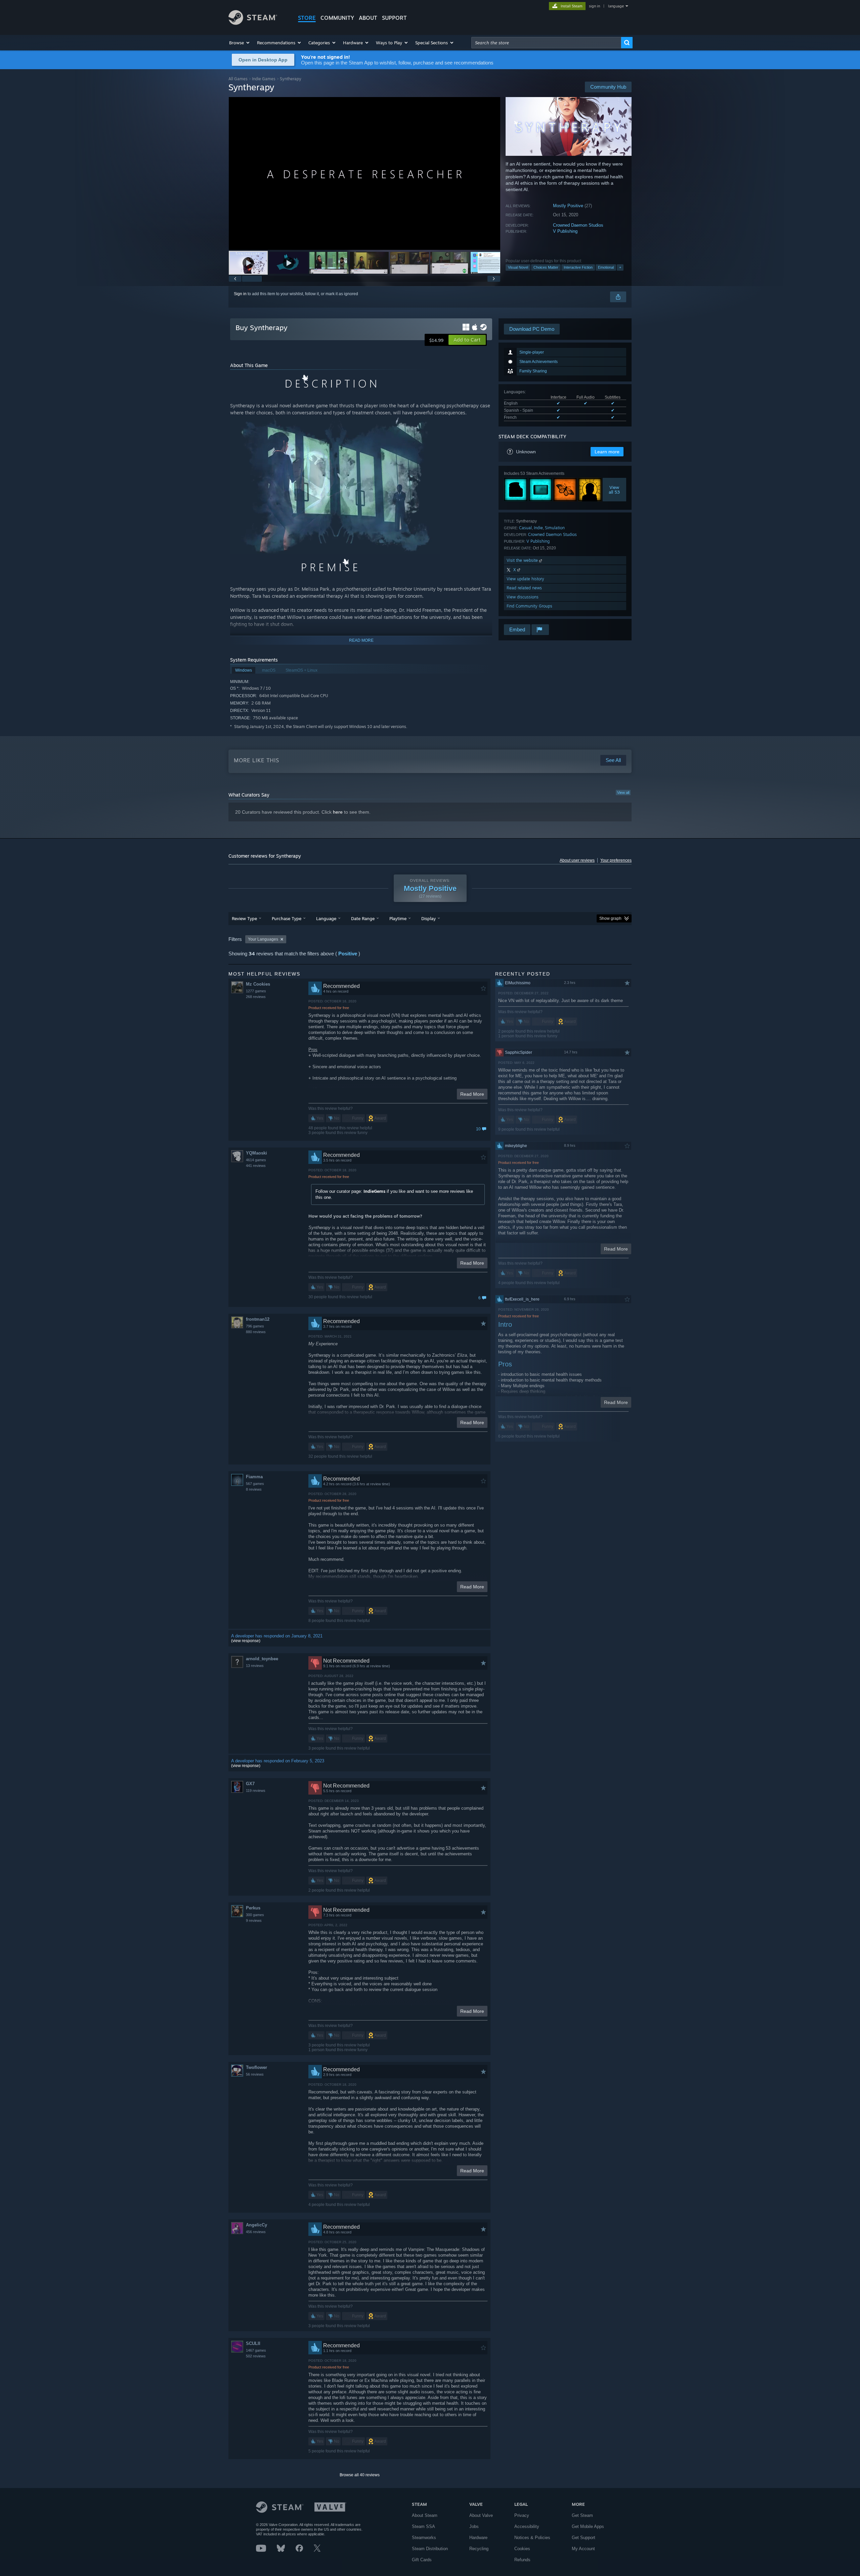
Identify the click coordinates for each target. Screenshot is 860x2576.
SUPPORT (394, 18)
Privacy (522, 2515)
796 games (255, 1326)
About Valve (481, 2515)
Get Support (584, 2538)
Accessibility (527, 2526)
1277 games (256, 991)
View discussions (523, 597)
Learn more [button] (607, 452)
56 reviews (255, 2074)
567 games (255, 1484)
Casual (525, 528)
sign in (594, 6)
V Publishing (565, 231)
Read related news (524, 588)
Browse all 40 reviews (360, 2475)
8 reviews (254, 1489)
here (338, 812)
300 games (255, 1915)
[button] (240, 43)
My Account (583, 2549)
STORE (307, 18)
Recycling (479, 2549)
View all (623, 793)
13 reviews (255, 1666)
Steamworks (424, 2538)
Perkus (253, 1908)
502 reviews (256, 2356)
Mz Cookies (258, 984)
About (368, 18)
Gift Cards (422, 2560)
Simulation (555, 528)
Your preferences (616, 860)
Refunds (522, 2560)
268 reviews (256, 997)
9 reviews (254, 1920)
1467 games (256, 2350)
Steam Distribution (430, 2549)
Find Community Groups (529, 606)
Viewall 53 (615, 490)
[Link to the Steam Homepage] (253, 23)
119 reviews (256, 1791)
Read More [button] (472, 1094)
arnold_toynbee (262, 1659)
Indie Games (264, 79)
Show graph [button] (610, 918)
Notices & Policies (532, 2538)
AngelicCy (256, 2225)
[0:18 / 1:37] (364, 173)
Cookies (522, 2549)
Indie (538, 528)
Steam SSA (423, 2526)
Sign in (240, 294)
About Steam (425, 2515)
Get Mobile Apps (588, 2526)
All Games (238, 79)
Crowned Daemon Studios (578, 225)
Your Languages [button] (263, 939)
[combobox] (546, 43)
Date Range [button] (363, 918)
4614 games (256, 1160)
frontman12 (258, 1319)
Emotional (606, 267)
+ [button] (620, 267)
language (616, 6)
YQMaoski (256, 1153)
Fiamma (254, 1477)
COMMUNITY (337, 18)
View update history (525, 579)
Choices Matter (546, 267)
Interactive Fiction (578, 267)
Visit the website (523, 560)
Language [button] (326, 918)
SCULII (253, 2343)
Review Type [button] (244, 918)
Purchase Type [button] (287, 918)
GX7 (250, 1784)
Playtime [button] (398, 918)
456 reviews (256, 2232)
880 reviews (256, 1332)
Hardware (478, 2538)
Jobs (474, 2526)
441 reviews (256, 1166)
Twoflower (256, 2067)
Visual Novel (518, 267)
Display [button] (428, 918)
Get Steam (582, 2515)
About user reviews (577, 860)
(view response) (246, 1641)
